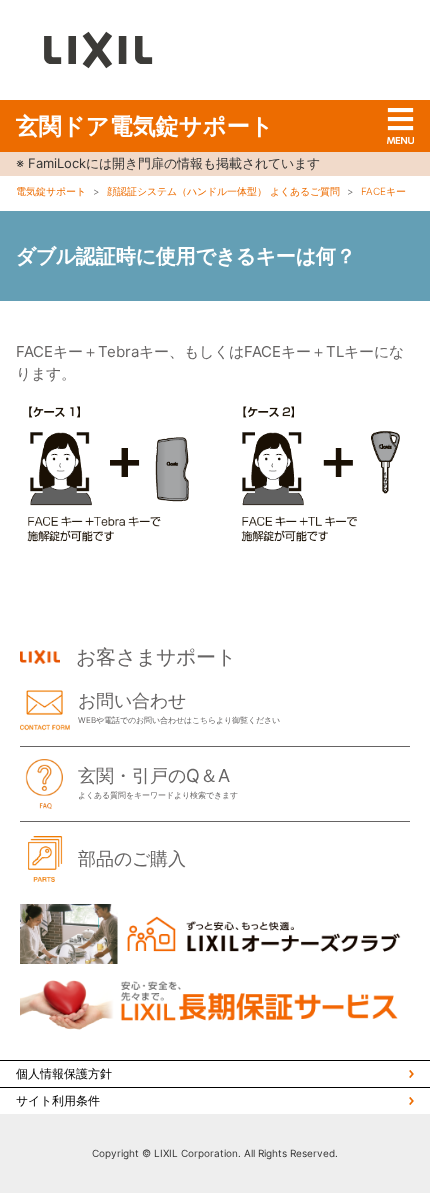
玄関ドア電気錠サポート (145, 126)
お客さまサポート (156, 657)
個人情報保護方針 (64, 1073)
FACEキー (383, 191)
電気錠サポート (51, 191)
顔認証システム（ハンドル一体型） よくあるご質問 (223, 191)
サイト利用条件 (58, 1100)
